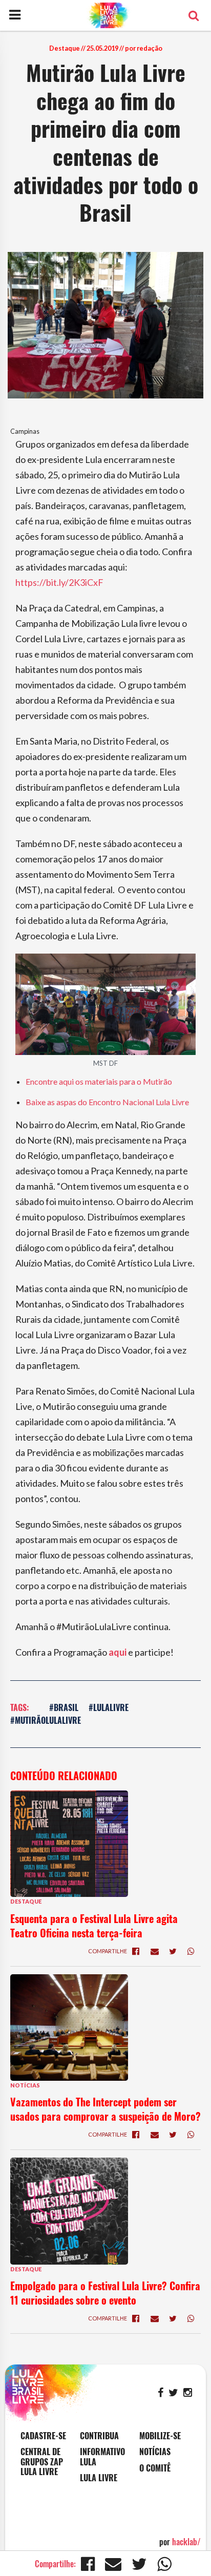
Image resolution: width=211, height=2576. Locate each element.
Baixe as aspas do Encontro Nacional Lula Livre (107, 1102)
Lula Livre (99, 2478)
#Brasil (64, 1707)
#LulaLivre (109, 1707)
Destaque (65, 48)
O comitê (155, 2468)
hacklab (186, 2542)
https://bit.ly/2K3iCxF (59, 582)
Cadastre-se (43, 2436)
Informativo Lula (102, 2457)
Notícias (25, 2085)
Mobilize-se (160, 2436)
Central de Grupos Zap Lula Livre (42, 2462)
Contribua (99, 2436)
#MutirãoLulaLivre (46, 1720)
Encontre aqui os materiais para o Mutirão (99, 1081)
